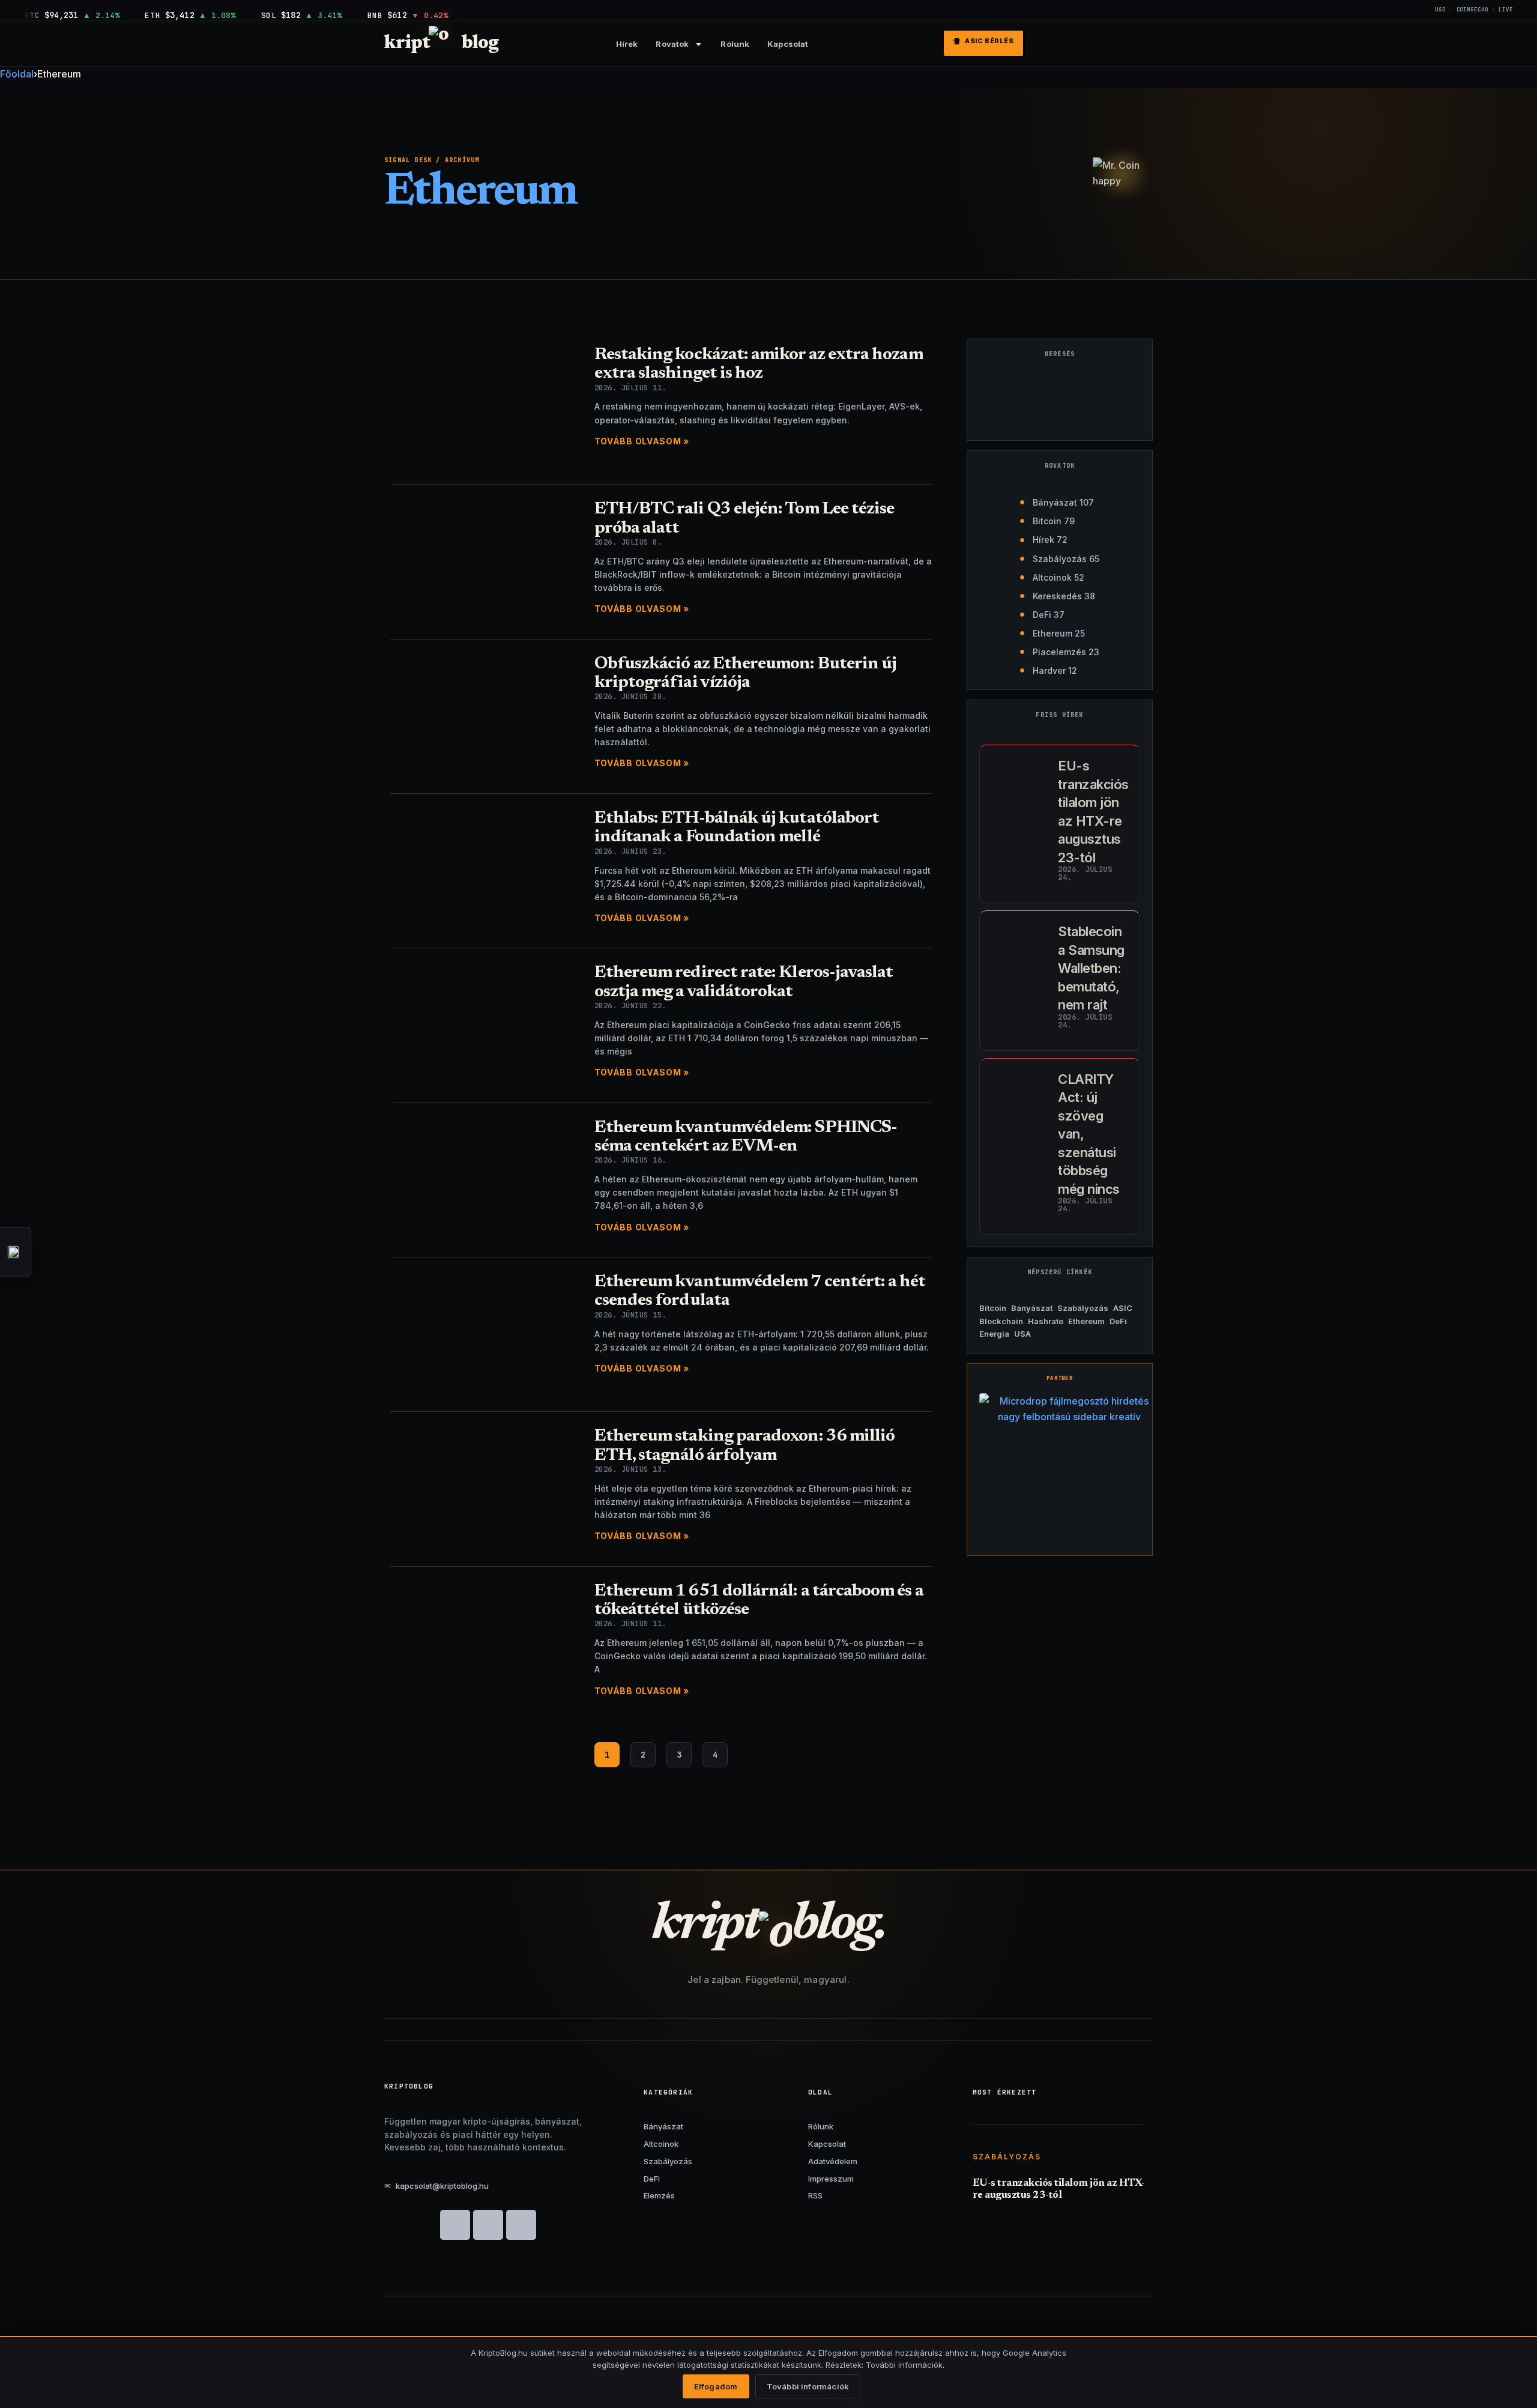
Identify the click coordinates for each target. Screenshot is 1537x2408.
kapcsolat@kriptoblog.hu (436, 2186)
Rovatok (672, 44)
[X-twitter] (488, 2225)
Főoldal (17, 74)
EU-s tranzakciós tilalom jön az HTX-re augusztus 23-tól (1059, 2190)
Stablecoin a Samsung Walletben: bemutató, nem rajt (1091, 968)
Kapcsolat (788, 44)
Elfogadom (716, 2386)
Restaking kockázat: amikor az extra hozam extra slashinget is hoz (759, 365)
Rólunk (735, 44)
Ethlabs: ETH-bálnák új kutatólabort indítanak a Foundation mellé (737, 828)
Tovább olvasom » (642, 441)
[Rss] (521, 2225)
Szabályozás (1007, 2157)
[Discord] (455, 2225)
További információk (808, 2386)
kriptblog (441, 44)
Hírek (627, 44)
